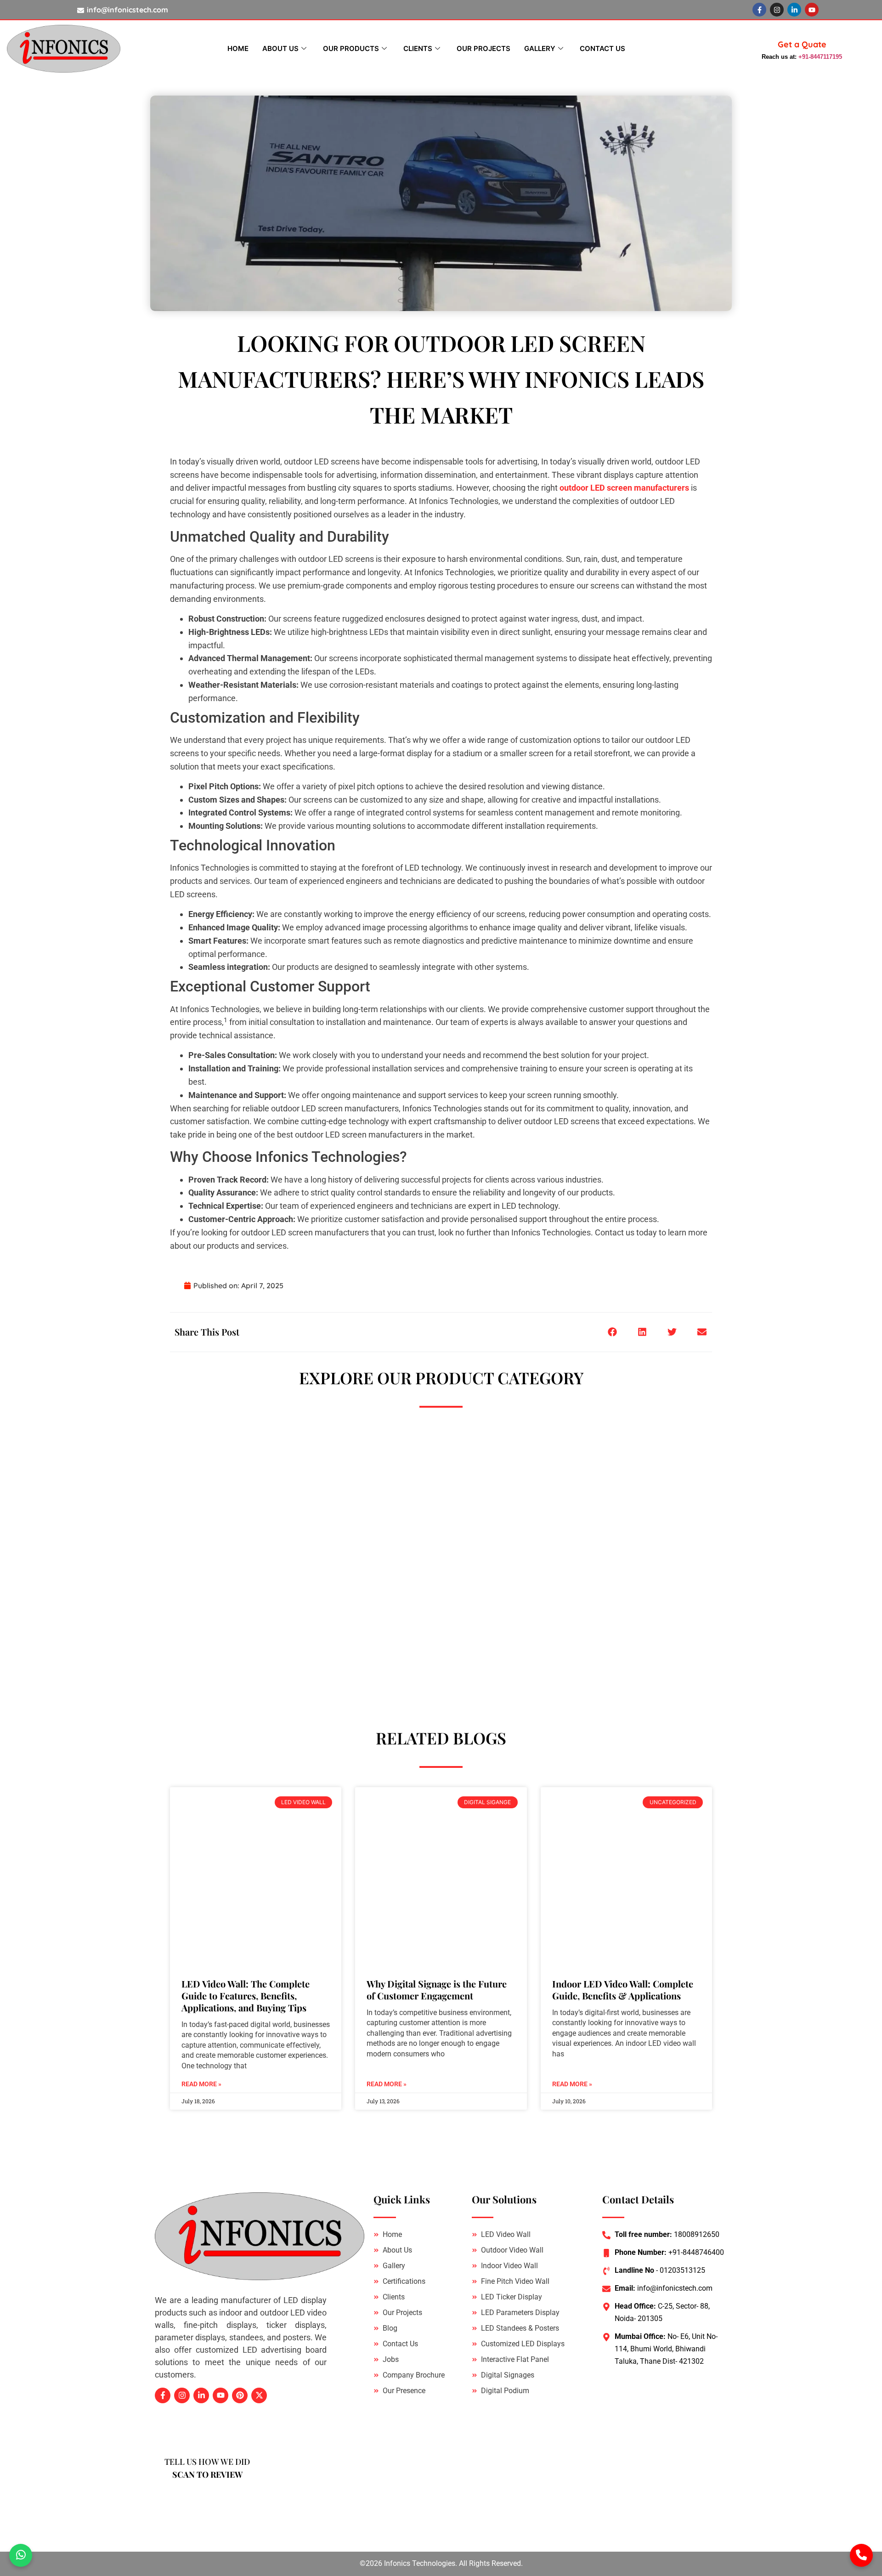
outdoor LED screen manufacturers (624, 488)
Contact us (602, 48)
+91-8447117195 (820, 57)
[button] (612, 1332)
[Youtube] (812, 10)
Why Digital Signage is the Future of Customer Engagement (437, 1990)
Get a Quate (802, 44)
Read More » (201, 2084)
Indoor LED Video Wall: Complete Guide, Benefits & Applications (623, 1990)
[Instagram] (777, 10)
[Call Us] (861, 2555)
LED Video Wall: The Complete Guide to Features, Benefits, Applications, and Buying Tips (246, 1996)
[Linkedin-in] (794, 10)
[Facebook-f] (759, 10)
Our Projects (483, 48)
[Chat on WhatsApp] (21, 2555)
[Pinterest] (240, 2395)
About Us (280, 48)
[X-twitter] (259, 2395)
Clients (418, 48)
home (238, 48)
